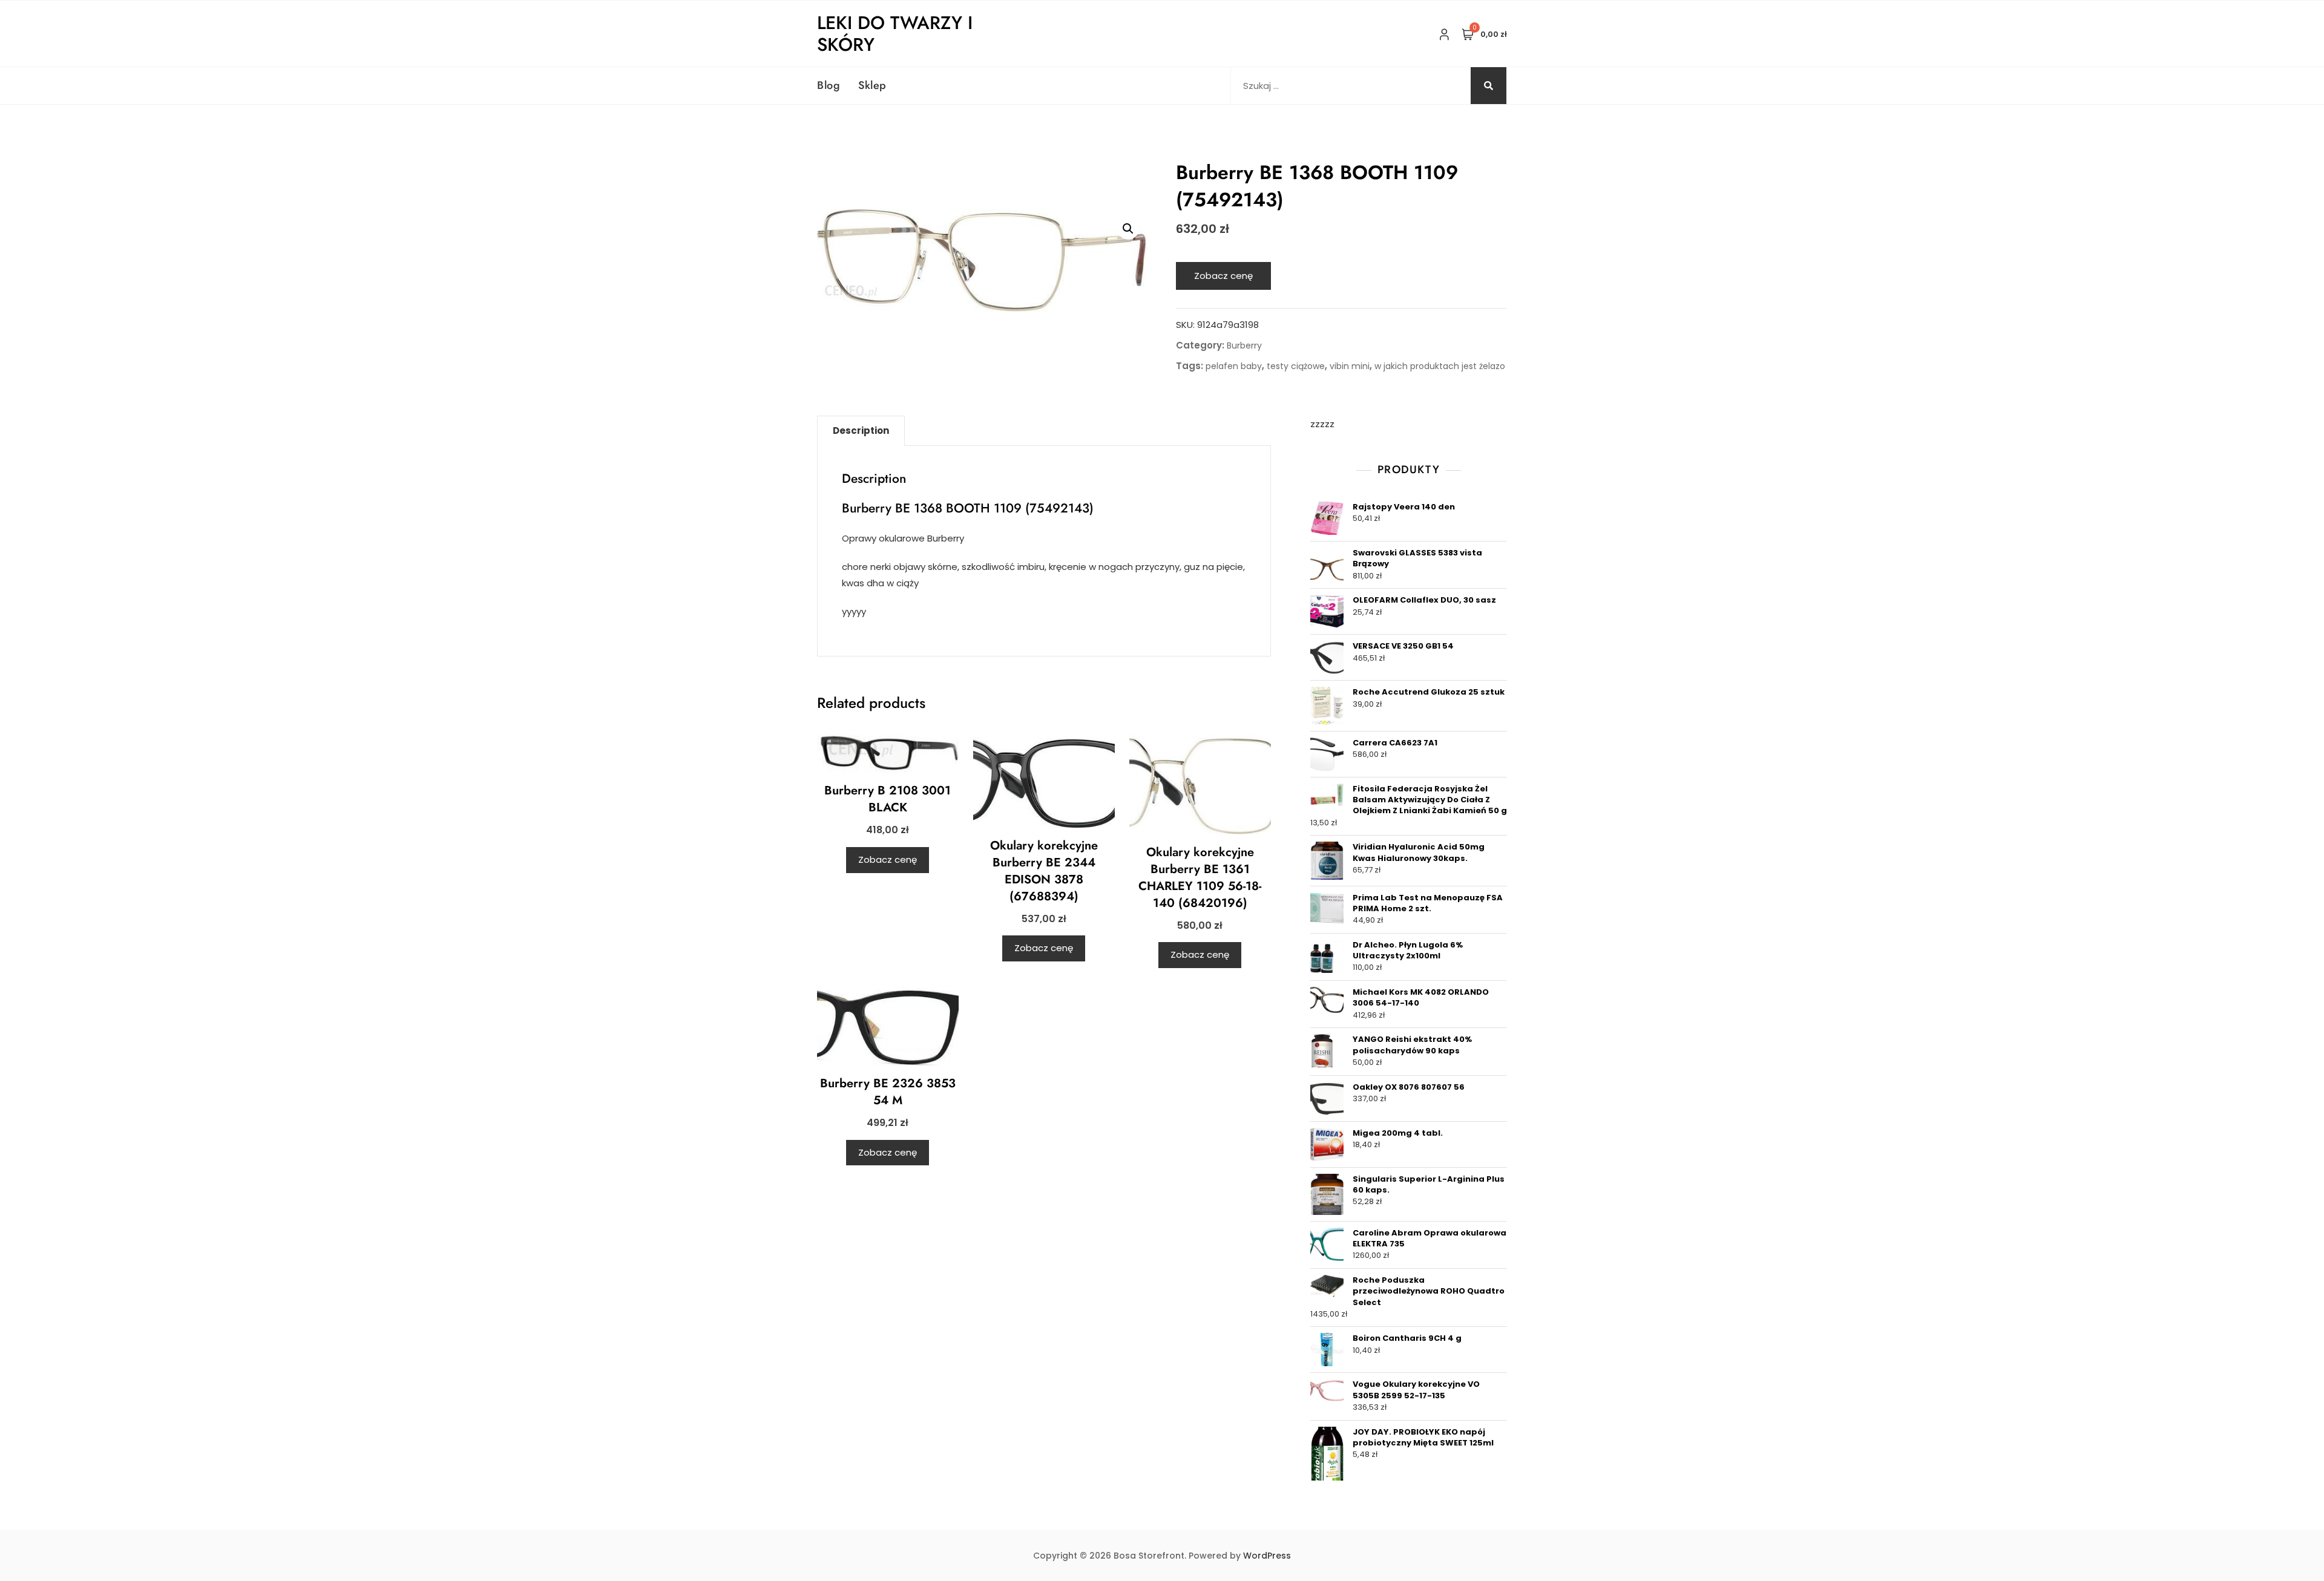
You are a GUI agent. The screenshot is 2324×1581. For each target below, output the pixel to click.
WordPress (1267, 1556)
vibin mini (1350, 366)
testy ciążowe (1296, 366)
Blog (829, 85)
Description (861, 430)
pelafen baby (1234, 366)
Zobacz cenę (1223, 276)
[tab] (861, 431)
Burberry (1244, 345)
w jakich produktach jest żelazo (1440, 366)
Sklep (872, 85)
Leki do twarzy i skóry (895, 34)
